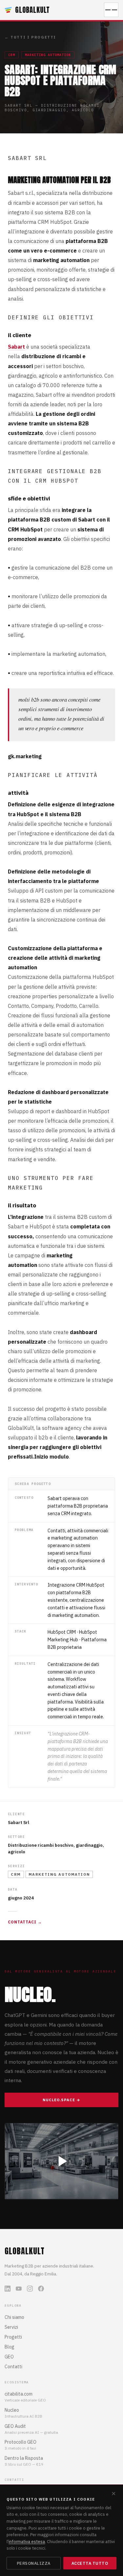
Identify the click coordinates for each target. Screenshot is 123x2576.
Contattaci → (25, 1922)
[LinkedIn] (8, 2289)
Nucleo (12, 2410)
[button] (61, 2161)
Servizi (11, 2327)
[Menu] (111, 10)
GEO (9, 2357)
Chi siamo (14, 2317)
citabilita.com (19, 2394)
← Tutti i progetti (30, 37)
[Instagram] (30, 2289)
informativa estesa (27, 2541)
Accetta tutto (90, 2563)
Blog (10, 2347)
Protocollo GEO (20, 2442)
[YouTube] (19, 2289)
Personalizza (34, 2563)
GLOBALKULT (32, 10)
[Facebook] (41, 2289)
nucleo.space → (62, 2100)
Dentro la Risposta (24, 2458)
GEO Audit (15, 2426)
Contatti (13, 2367)
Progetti (13, 2337)
